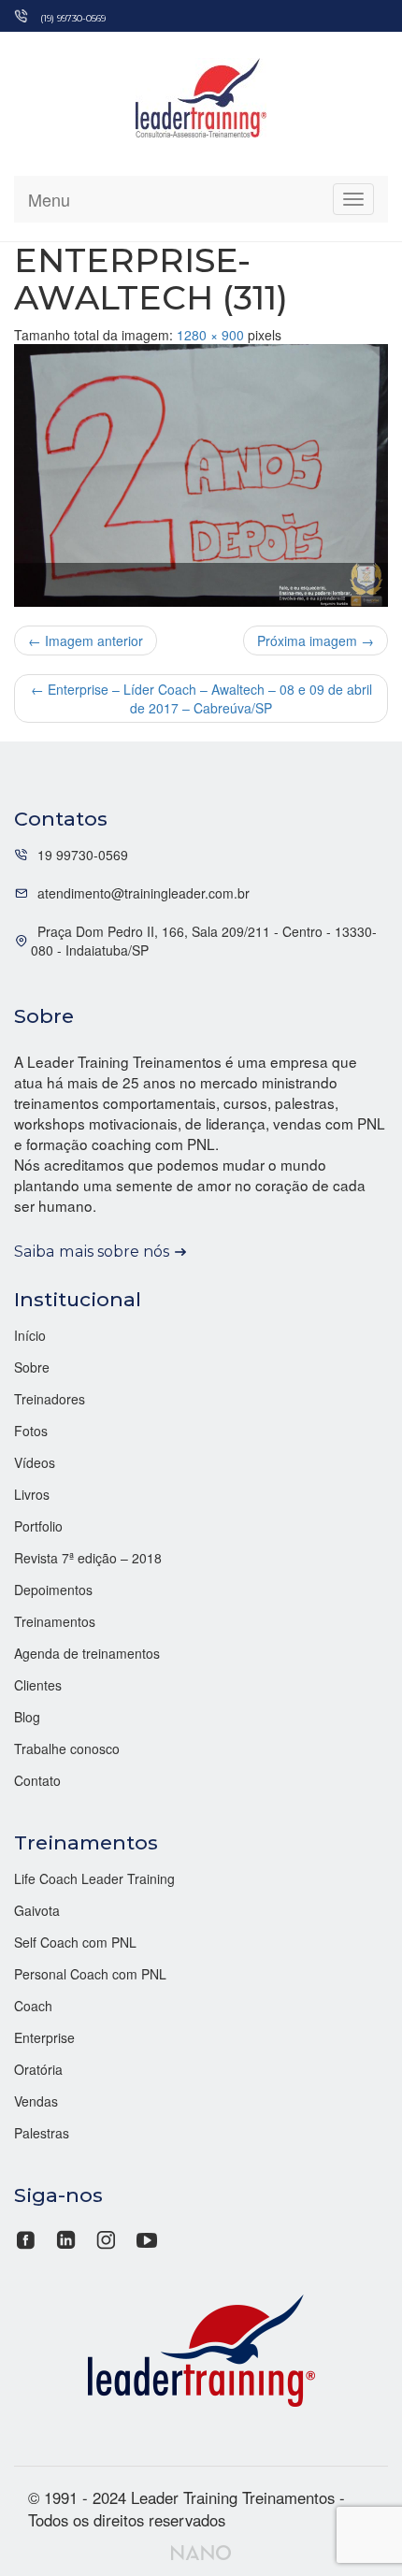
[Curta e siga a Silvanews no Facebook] (28, 2238)
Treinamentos (55, 1621)
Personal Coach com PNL (90, 1974)
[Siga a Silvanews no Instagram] (106, 2238)
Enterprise (44, 2037)
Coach (33, 2006)
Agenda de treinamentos (87, 1653)
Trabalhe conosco (67, 1749)
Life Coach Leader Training (94, 1878)
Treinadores (50, 1399)
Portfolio (38, 1526)
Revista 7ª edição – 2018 (88, 1558)
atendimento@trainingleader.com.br (144, 893)
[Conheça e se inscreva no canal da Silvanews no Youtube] (146, 2238)
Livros (32, 1494)
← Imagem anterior (86, 640)
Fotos (31, 1431)
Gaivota (37, 1910)
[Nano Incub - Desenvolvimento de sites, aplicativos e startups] (201, 2550)
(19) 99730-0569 (73, 18)
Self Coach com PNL (75, 1942)
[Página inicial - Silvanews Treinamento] (201, 2348)
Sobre (32, 1367)
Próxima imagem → (316, 640)
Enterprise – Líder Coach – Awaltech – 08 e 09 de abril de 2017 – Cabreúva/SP (201, 698)
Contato (37, 1780)
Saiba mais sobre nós (92, 1251)
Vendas (36, 2101)
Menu (49, 199)
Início (30, 1335)
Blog (27, 1717)
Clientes (38, 1685)
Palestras (42, 2133)
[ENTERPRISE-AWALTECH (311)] (201, 475)
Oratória (38, 2069)
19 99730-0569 (83, 855)
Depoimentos (53, 1590)
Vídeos (35, 1462)
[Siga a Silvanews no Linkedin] (66, 2238)
